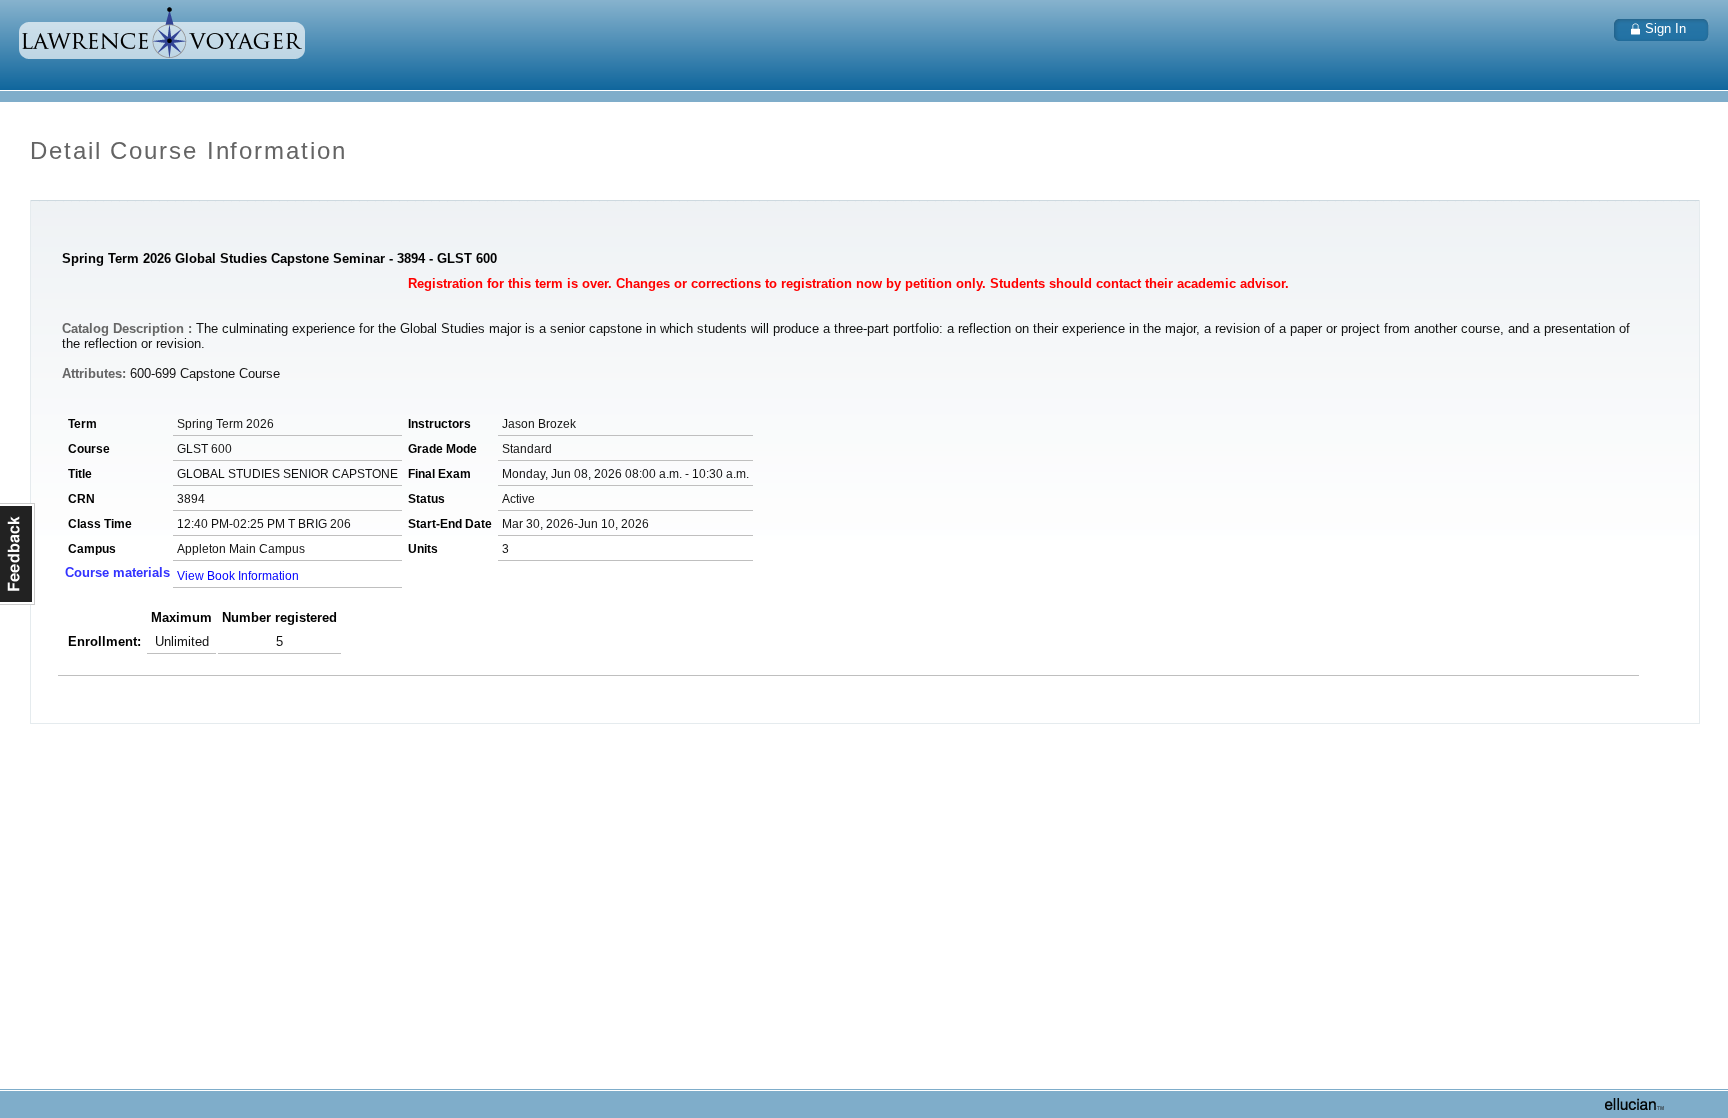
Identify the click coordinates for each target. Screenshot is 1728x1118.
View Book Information (238, 576)
